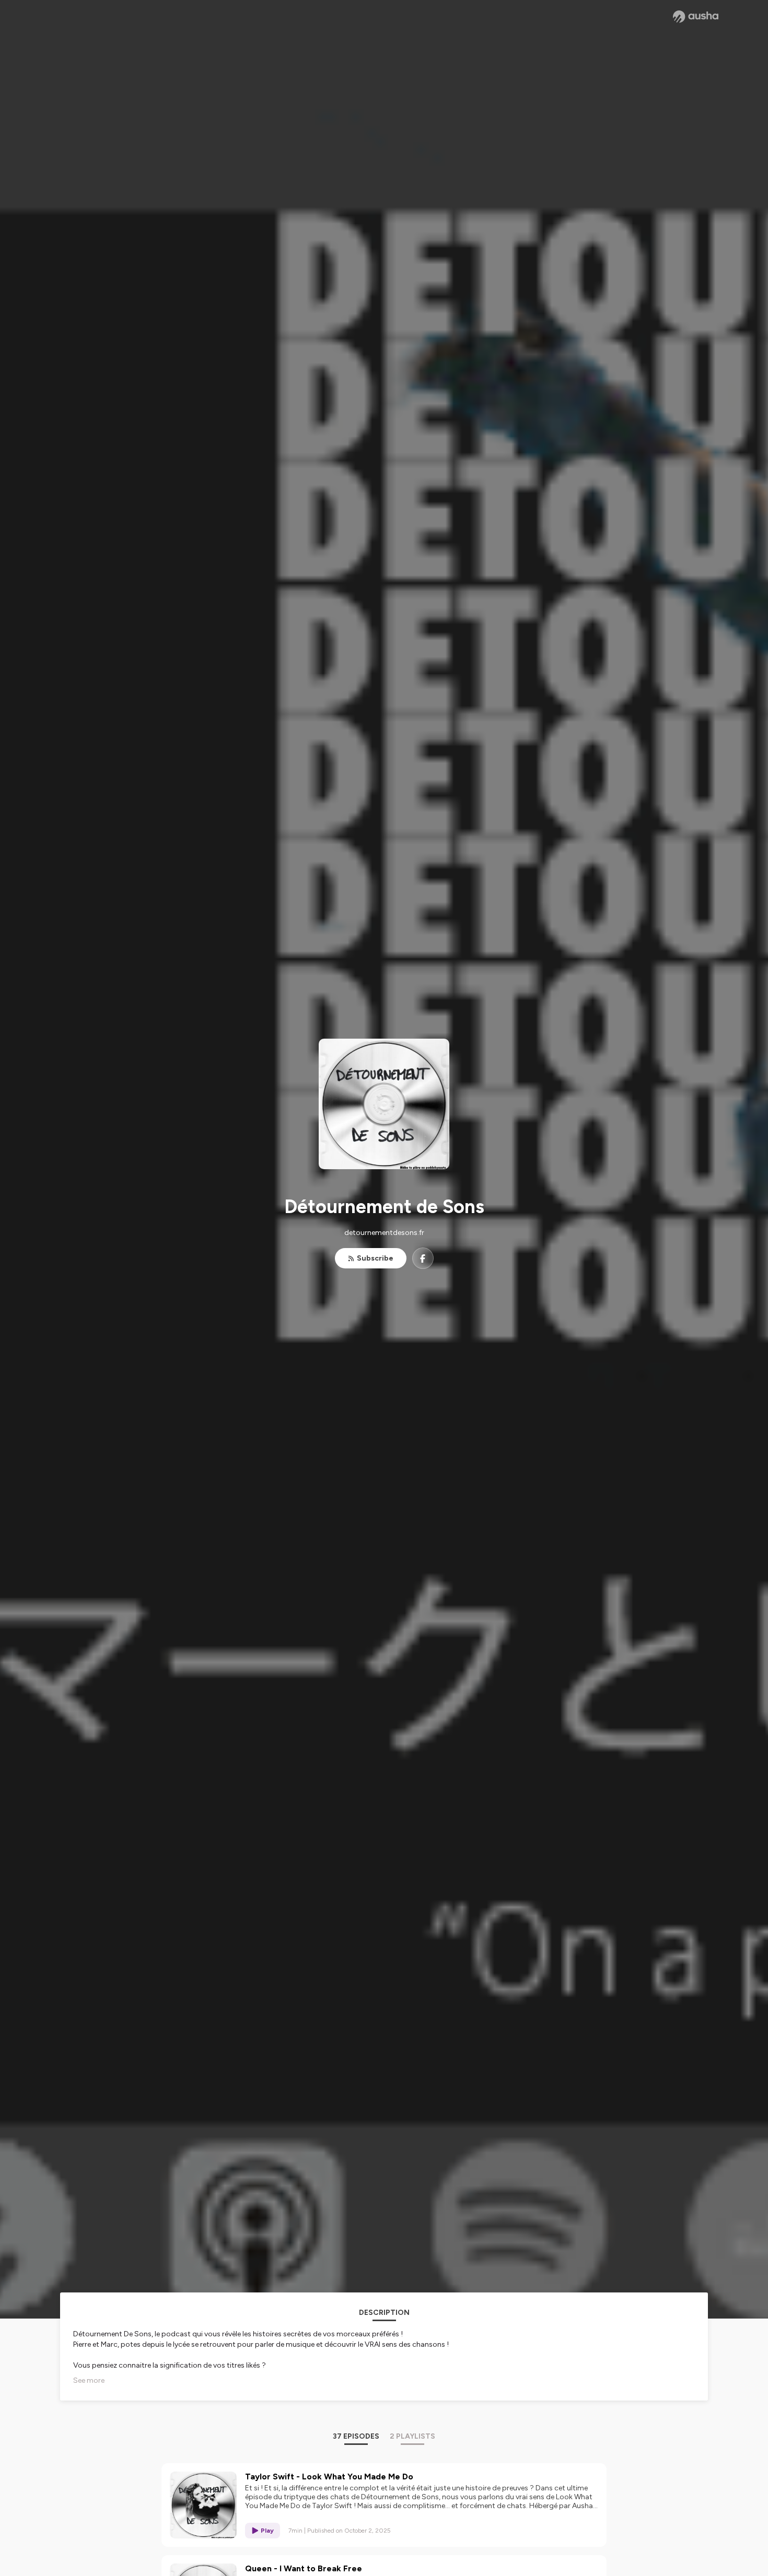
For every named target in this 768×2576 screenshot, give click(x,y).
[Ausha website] (696, 17)
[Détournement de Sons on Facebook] (423, 1258)
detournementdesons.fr (384, 1233)
